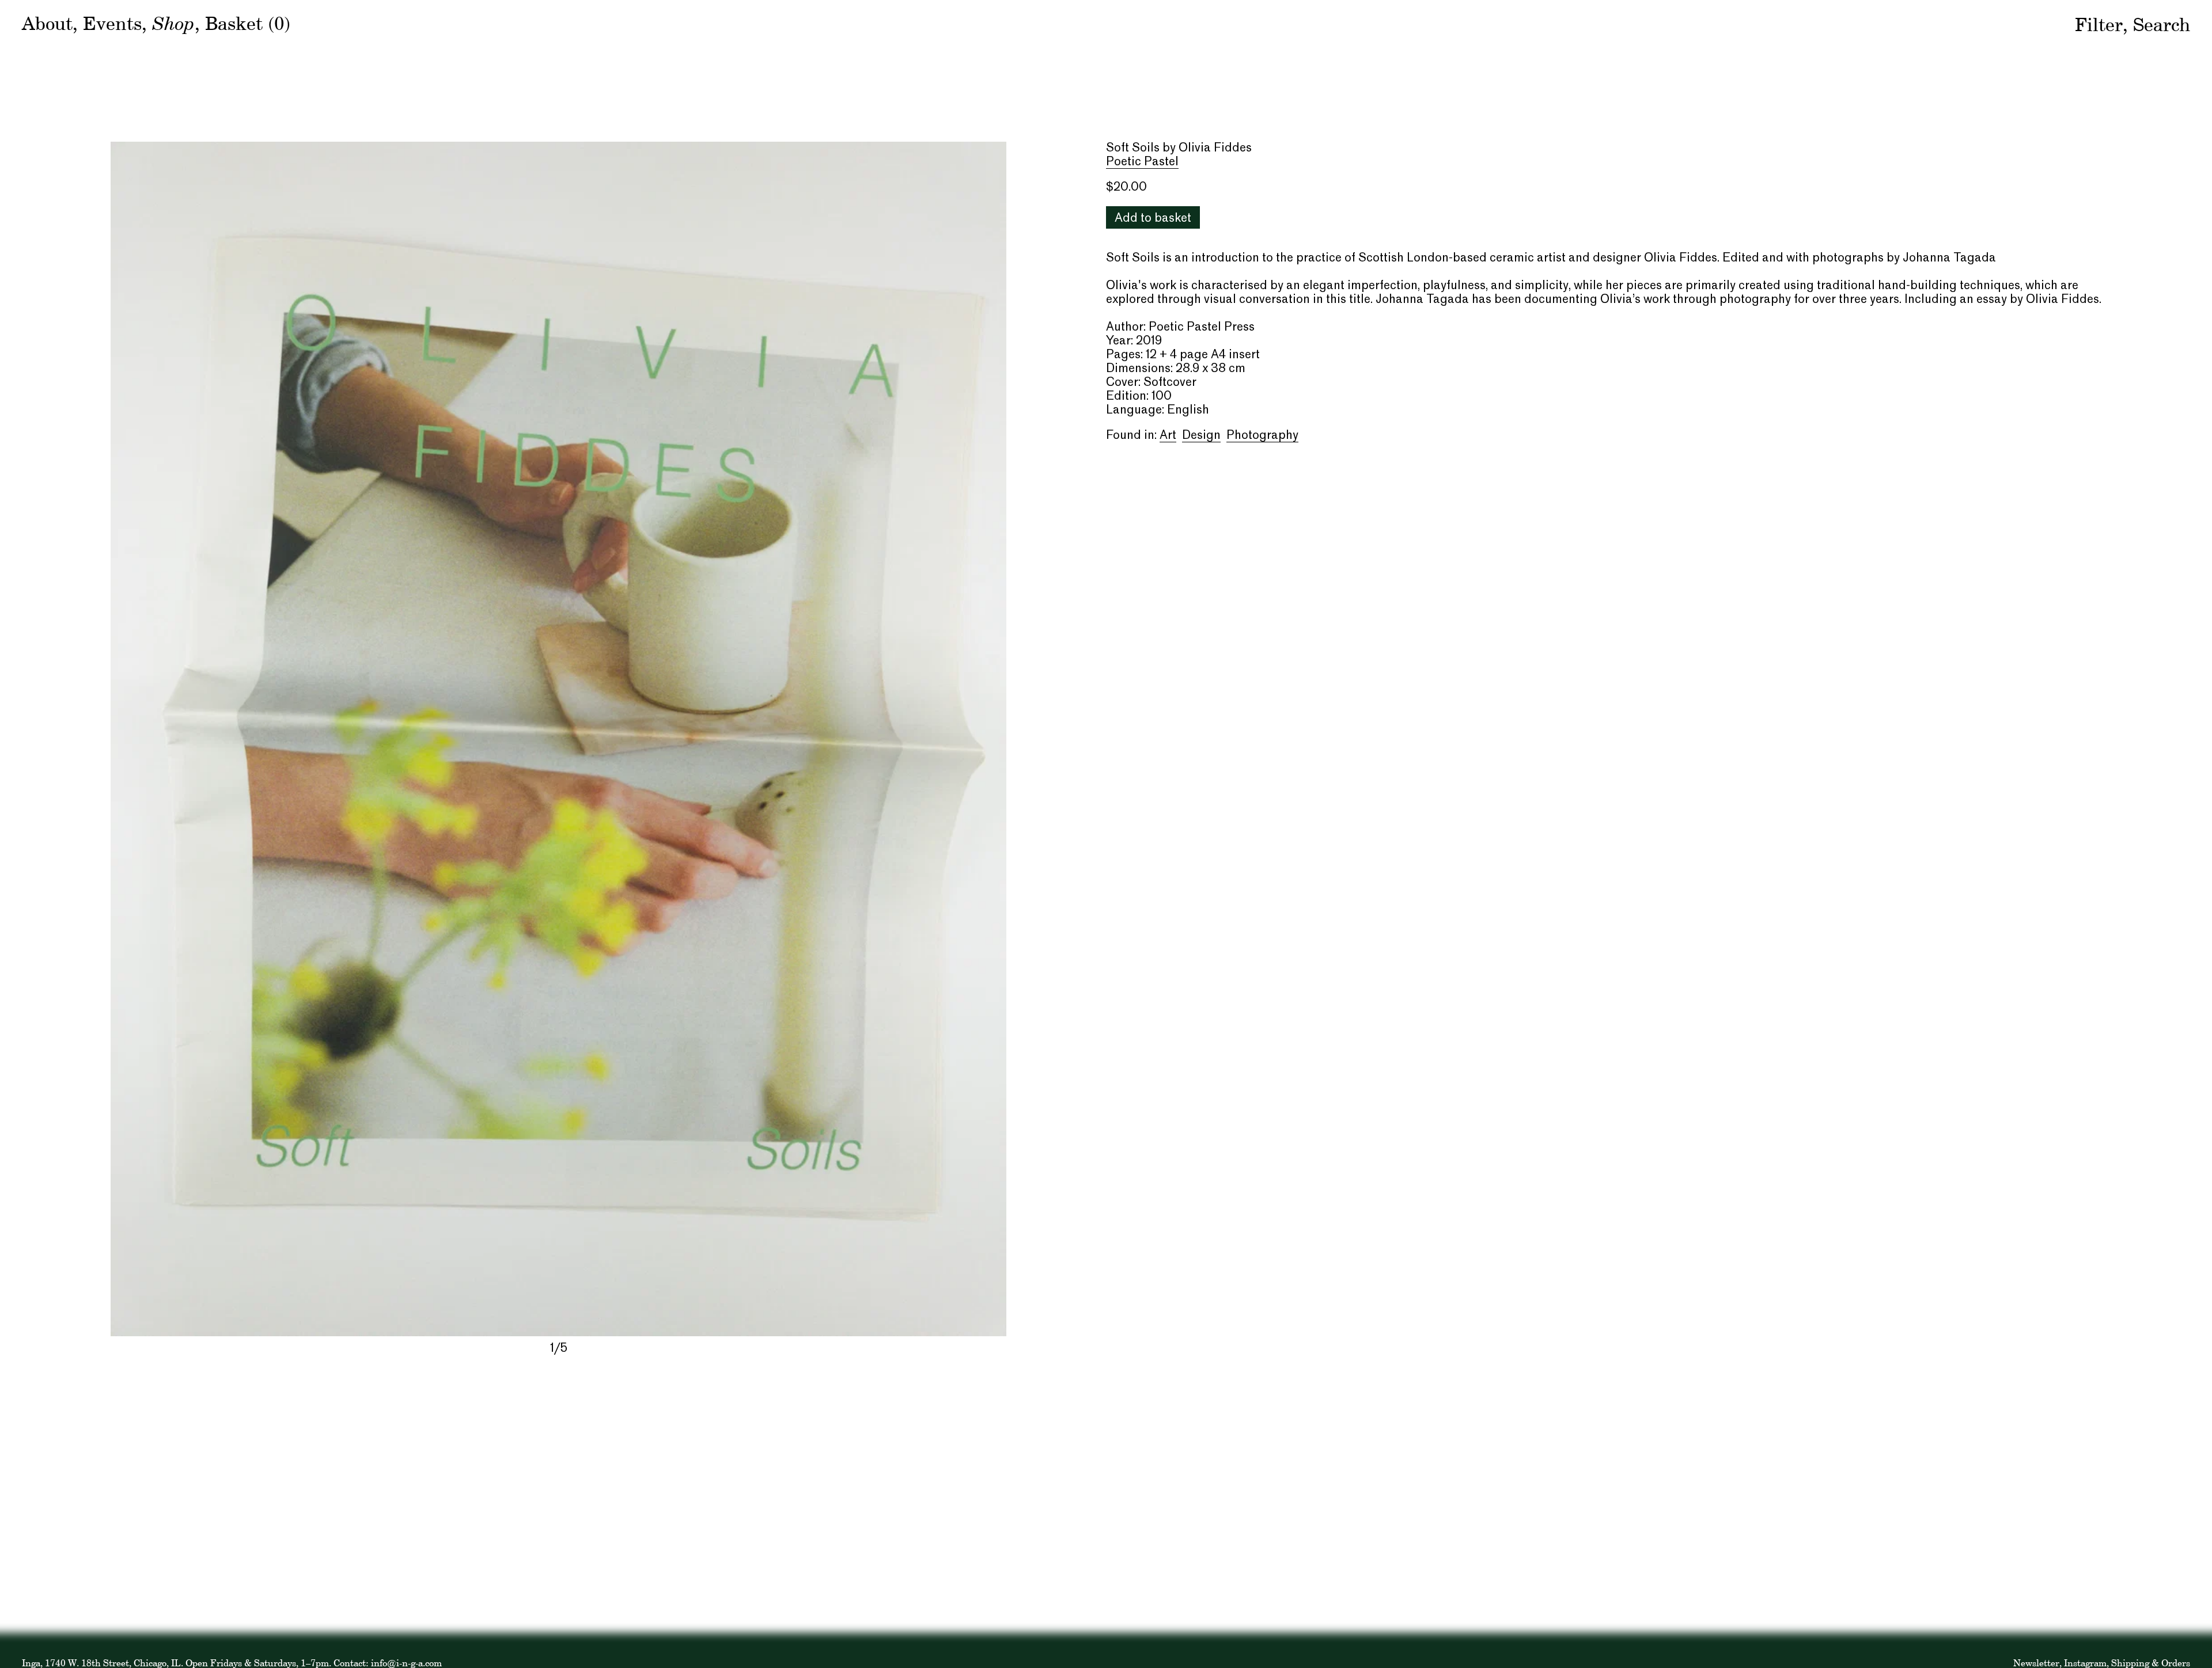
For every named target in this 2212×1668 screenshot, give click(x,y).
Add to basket (1153, 219)
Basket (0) (248, 23)
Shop (173, 22)
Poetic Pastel (1142, 162)
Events (112, 23)
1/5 (559, 1349)
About (47, 23)
